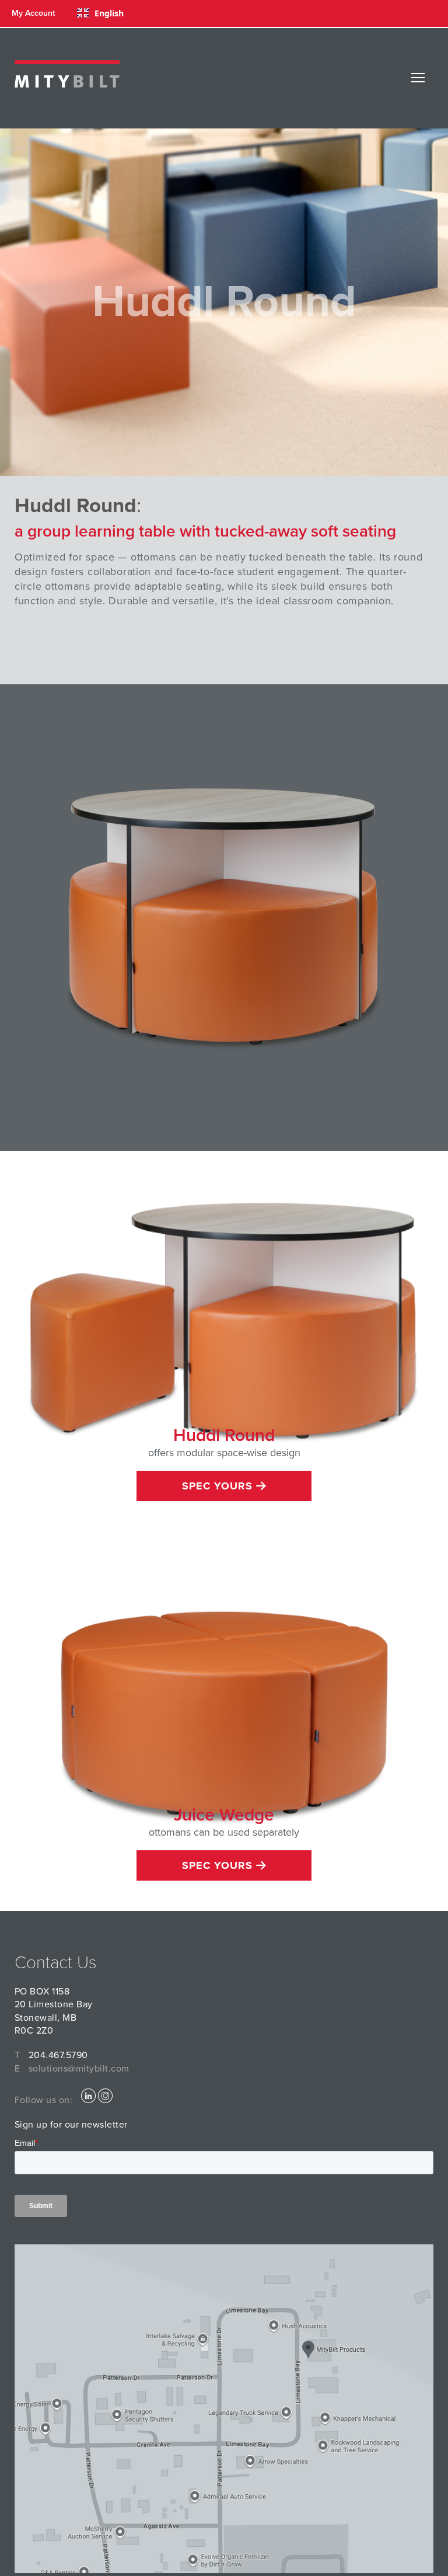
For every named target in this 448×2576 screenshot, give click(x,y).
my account (33, 13)
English (109, 13)
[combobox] (100, 13)
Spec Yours (219, 1486)
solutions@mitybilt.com (79, 2069)
